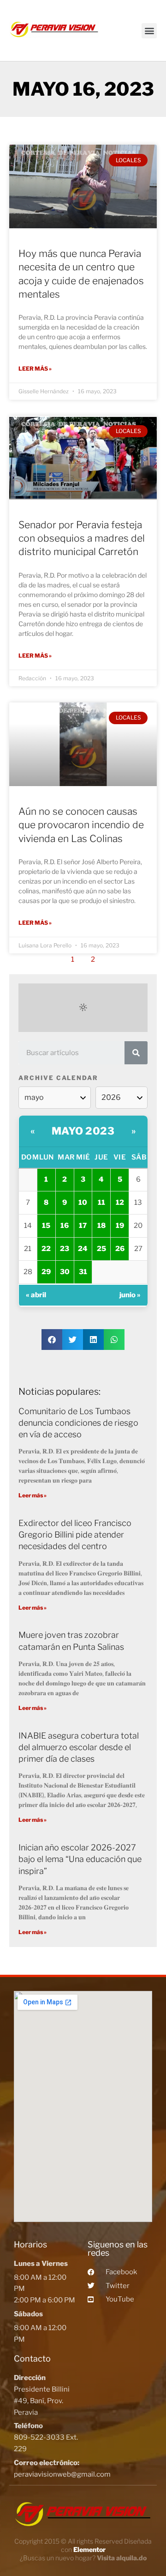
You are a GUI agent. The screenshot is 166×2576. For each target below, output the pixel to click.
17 (83, 1226)
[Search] (136, 1053)
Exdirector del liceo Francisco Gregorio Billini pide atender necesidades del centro (75, 1535)
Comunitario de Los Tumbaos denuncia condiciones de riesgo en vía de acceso (78, 1423)
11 (101, 1203)
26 (120, 1249)
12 (120, 1203)
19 (120, 1226)
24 (83, 1249)
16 (65, 1226)
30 (65, 1272)
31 (83, 1272)
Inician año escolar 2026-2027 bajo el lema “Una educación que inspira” (80, 1859)
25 (101, 1249)
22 (46, 1249)
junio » (130, 1295)
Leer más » (35, 369)
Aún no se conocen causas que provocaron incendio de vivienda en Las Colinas (81, 825)
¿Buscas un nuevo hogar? (83, 2558)
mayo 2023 (83, 1131)
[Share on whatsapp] (114, 1340)
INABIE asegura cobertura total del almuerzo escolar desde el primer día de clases (79, 1747)
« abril (36, 1295)
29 (46, 1272)
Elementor (89, 2549)
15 (46, 1226)
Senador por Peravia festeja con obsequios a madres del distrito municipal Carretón (82, 538)
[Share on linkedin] (93, 1340)
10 (83, 1203)
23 (65, 1249)
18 (101, 1226)
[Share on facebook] (52, 1340)
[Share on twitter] (73, 1340)
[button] (149, 31)
